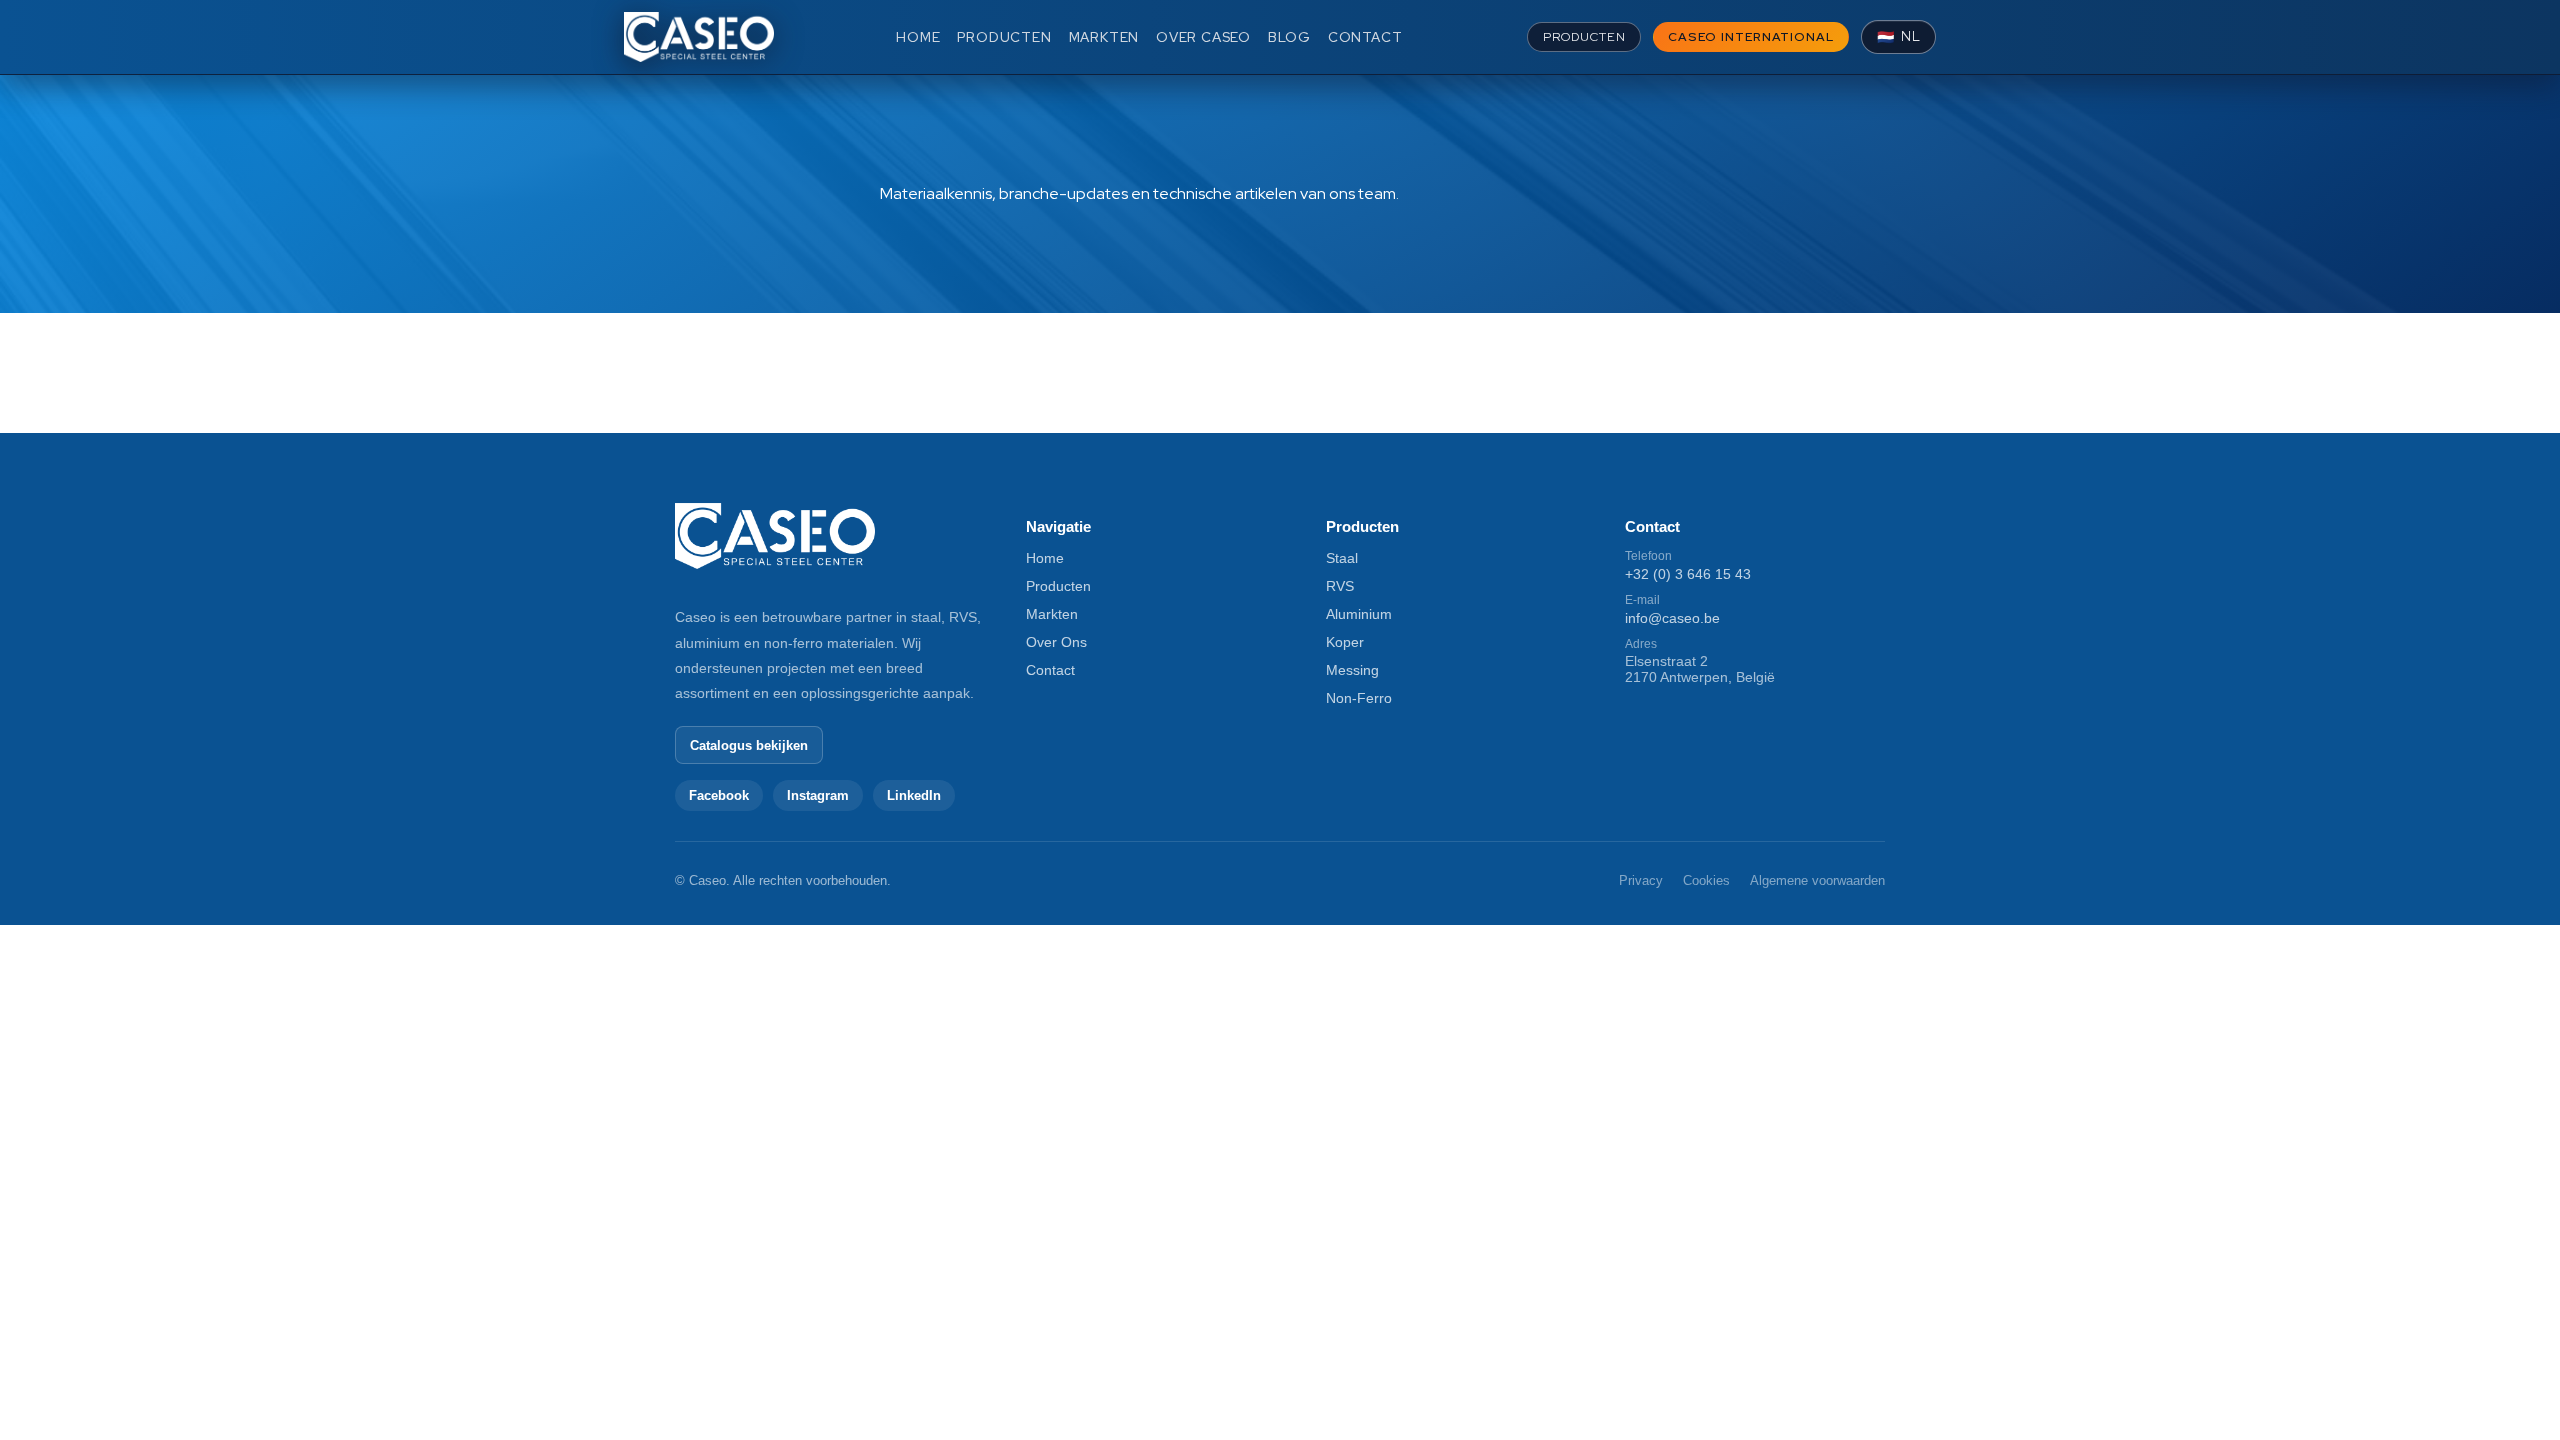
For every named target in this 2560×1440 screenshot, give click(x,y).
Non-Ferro (1359, 698)
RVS (1340, 586)
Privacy (1641, 880)
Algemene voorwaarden (1817, 880)
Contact (1050, 670)
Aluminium (1359, 614)
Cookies (1706, 880)
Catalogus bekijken (749, 745)
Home (1045, 558)
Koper (1345, 642)
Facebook (719, 795)
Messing (1352, 670)
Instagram (818, 795)
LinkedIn (914, 795)
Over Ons (1056, 642)
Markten (1052, 614)
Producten (1058, 586)
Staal (1342, 558)
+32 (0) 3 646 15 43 (1688, 574)
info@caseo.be (1672, 618)
